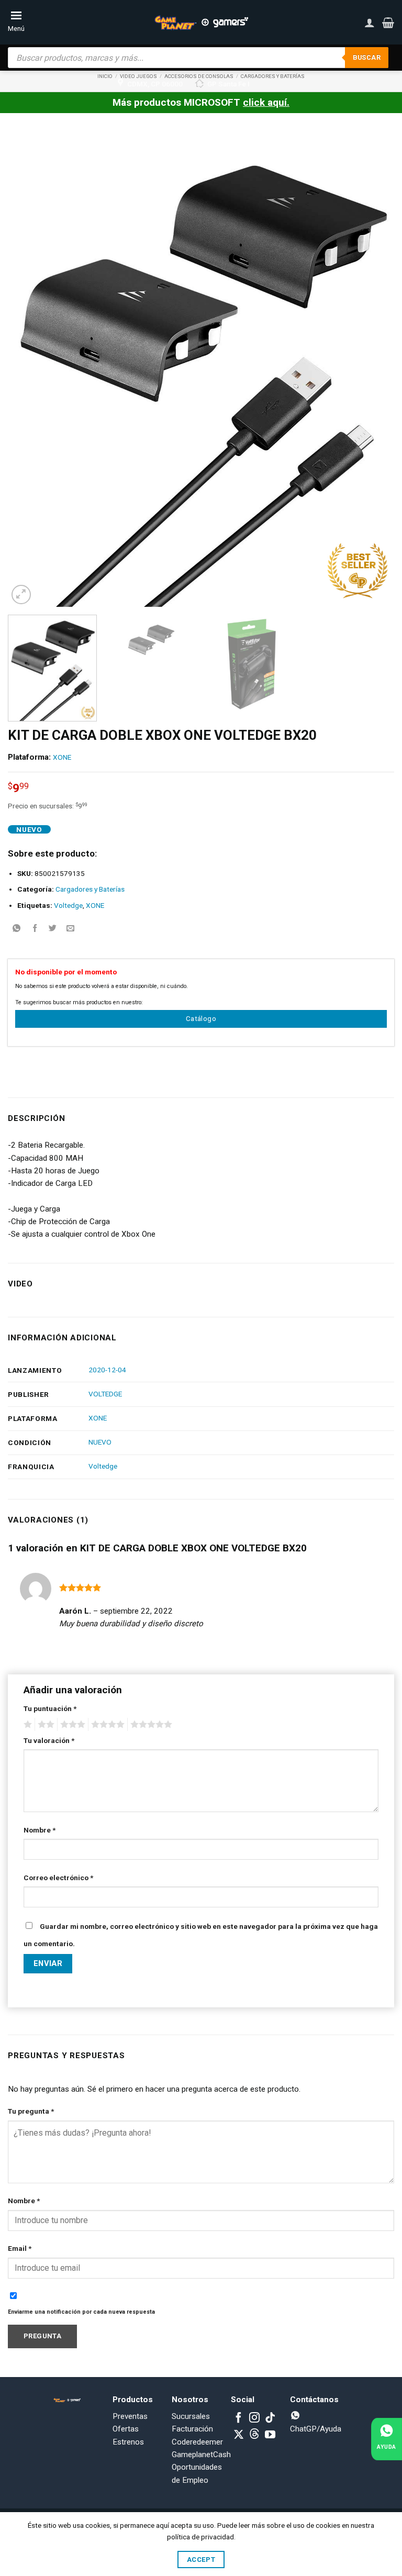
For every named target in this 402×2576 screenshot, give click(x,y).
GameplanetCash (201, 2455)
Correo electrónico (58, 1878)
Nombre (40, 1830)
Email (20, 2248)
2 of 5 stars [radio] (44, 1725)
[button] (388, 23)
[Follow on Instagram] (254, 2418)
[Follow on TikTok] (270, 2418)
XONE (62, 757)
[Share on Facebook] (35, 929)
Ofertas (126, 2429)
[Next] (373, 368)
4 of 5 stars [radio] (106, 1725)
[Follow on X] (239, 2435)
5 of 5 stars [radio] (150, 1725)
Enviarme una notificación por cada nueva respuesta (81, 2312)
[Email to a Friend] (70, 929)
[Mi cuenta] (370, 23)
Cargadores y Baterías (90, 889)
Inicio (105, 76)
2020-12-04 (107, 1370)
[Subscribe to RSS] (254, 2435)
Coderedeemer (197, 2442)
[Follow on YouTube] (270, 2435)
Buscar (367, 57)
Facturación (192, 2429)
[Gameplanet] (201, 23)
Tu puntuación (50, 1708)
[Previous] (29, 368)
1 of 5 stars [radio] (26, 1725)
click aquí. (266, 102)
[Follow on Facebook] (239, 2418)
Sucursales (191, 2416)
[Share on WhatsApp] (17, 929)
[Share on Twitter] (53, 929)
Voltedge (68, 905)
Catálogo (201, 1019)
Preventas (130, 2416)
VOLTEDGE (105, 1394)
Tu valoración (49, 1740)
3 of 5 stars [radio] (71, 1725)
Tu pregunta (31, 2111)
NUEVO (100, 1442)
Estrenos (128, 2442)
